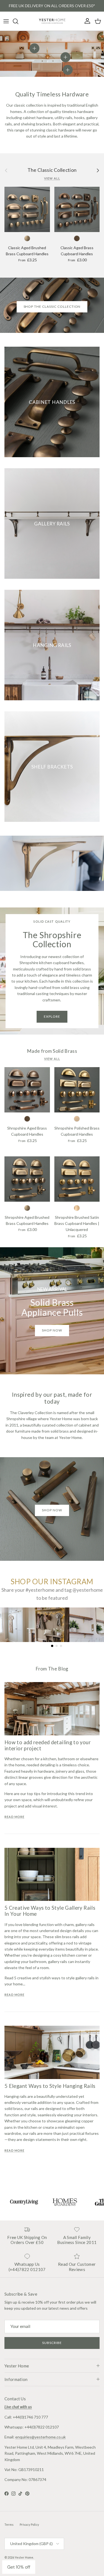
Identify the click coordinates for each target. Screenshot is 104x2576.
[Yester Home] (52, 21)
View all (52, 178)
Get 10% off (19, 2567)
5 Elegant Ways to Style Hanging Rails (50, 2086)
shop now (52, 1330)
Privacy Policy (29, 2524)
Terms (9, 2524)
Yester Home (24, 2557)
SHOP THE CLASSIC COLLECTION (52, 306)
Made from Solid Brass (52, 1051)
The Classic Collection (52, 170)
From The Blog (52, 1669)
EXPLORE (52, 1016)
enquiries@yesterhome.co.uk (40, 2437)
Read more (14, 1817)
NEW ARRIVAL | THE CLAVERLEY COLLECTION (52, 6)
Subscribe (52, 2343)
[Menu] (6, 21)
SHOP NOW (52, 1510)
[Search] (18, 21)
